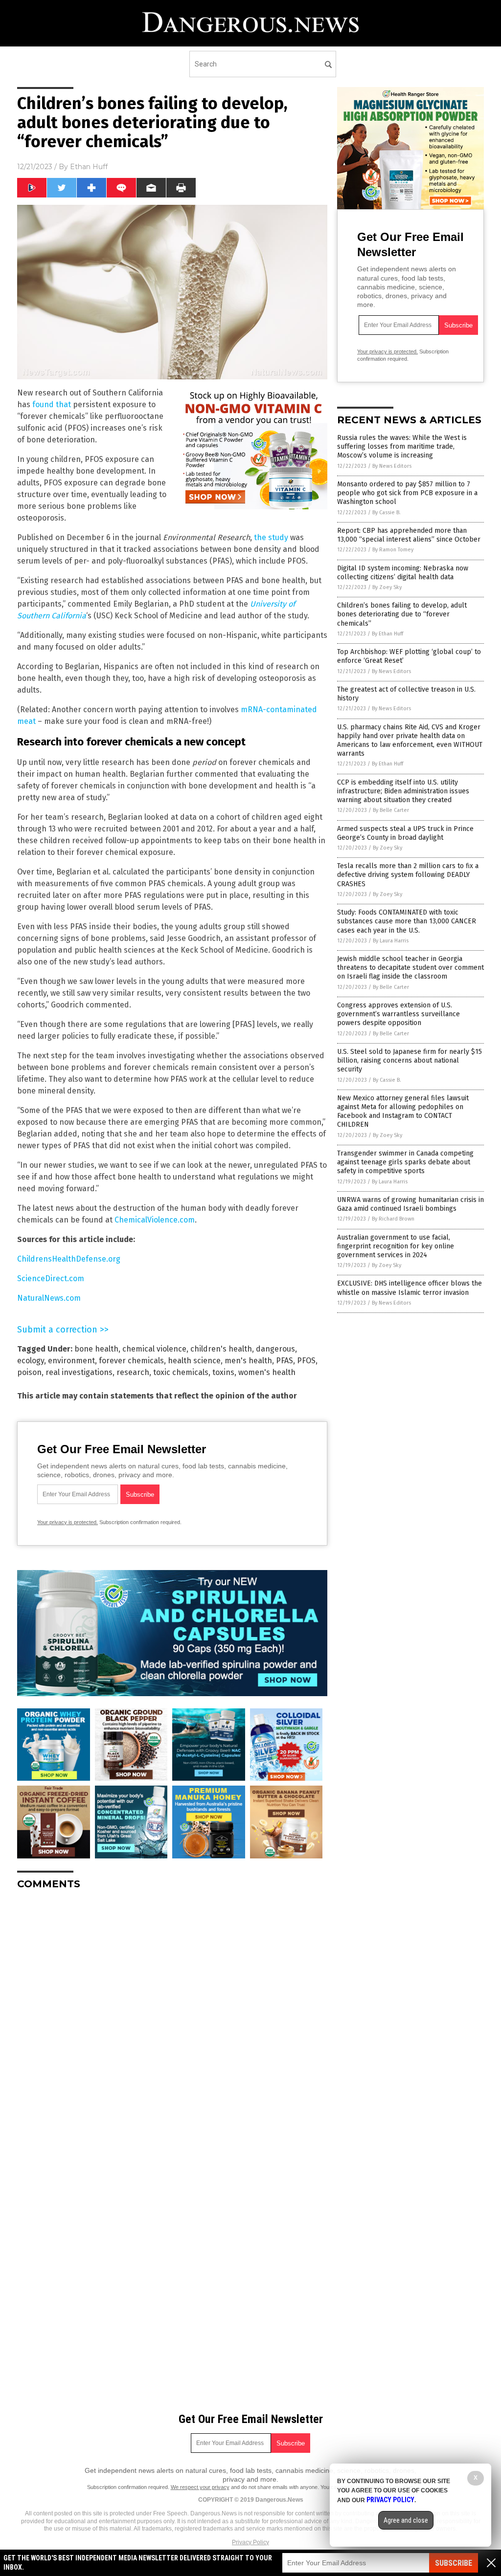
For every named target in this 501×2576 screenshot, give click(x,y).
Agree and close (406, 2520)
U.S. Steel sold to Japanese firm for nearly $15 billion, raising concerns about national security (410, 1060)
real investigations (79, 1372)
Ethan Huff (89, 167)
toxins (223, 1372)
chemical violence (154, 1349)
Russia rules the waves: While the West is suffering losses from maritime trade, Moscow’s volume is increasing (402, 447)
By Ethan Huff (387, 634)
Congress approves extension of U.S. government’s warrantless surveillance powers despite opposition (399, 1014)
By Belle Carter (391, 810)
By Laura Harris (391, 941)
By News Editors (392, 466)
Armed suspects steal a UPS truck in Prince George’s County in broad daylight (405, 833)
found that (52, 404)
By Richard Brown (393, 1219)
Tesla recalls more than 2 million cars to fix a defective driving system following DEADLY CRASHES (408, 875)
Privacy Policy (250, 2542)
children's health (221, 1349)
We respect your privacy (200, 2487)
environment (71, 1361)
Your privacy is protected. (68, 1522)
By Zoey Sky (387, 587)
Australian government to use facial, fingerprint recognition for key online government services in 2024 (396, 1246)
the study (271, 537)
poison (29, 1372)
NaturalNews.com (49, 1298)
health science (194, 1361)
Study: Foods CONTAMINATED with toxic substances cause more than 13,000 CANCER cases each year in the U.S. (407, 921)
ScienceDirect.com (51, 1278)
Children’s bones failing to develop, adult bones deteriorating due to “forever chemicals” (402, 614)
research (133, 1372)
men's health (248, 1361)
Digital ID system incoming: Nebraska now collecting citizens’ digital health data (403, 573)
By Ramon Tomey (393, 550)
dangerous (275, 1349)
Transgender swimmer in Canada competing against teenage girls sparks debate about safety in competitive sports (405, 1162)
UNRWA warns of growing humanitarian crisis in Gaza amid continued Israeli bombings (410, 1204)
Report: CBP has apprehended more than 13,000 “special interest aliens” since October (409, 535)
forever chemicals (131, 1361)
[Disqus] (172, 2020)
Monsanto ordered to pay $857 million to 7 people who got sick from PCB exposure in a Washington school (407, 493)
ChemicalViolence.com (155, 1220)
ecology (31, 1361)
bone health (96, 1349)
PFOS (306, 1361)
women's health (267, 1372)
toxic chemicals (181, 1372)
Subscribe (454, 2563)
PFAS (285, 1361)
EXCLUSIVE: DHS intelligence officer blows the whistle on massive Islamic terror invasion (410, 1288)
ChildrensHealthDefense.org (69, 1259)
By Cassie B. (387, 513)
